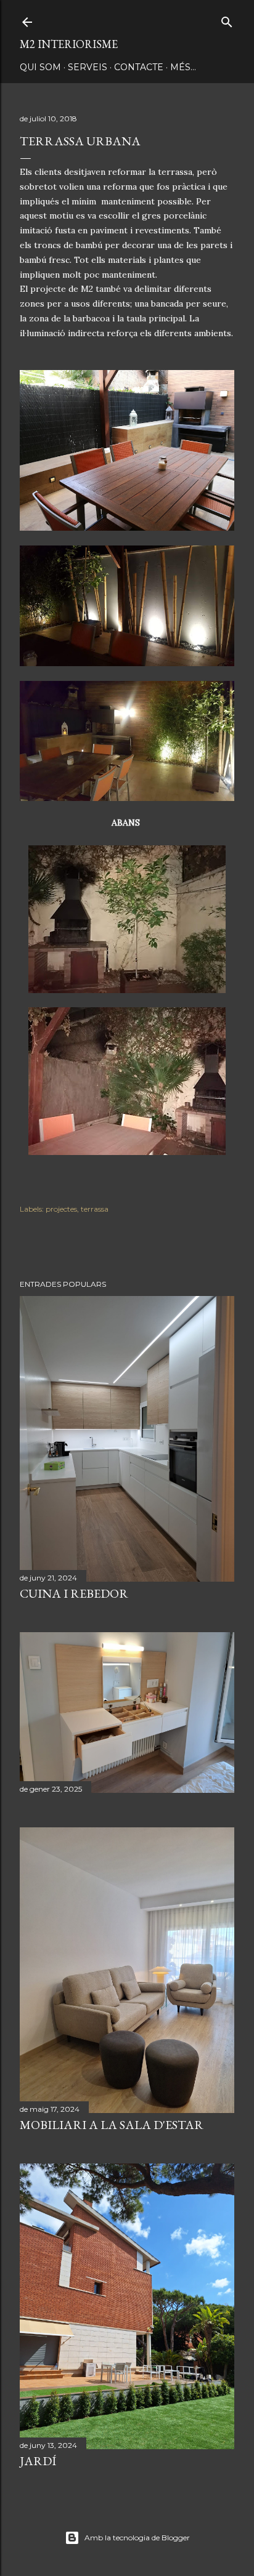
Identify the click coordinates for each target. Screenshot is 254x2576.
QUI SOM (40, 67)
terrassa (95, 1209)
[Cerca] (227, 19)
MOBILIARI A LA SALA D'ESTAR (112, 2125)
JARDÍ (38, 2461)
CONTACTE (139, 67)
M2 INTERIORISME (69, 44)
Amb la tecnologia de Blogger (137, 2538)
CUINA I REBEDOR (74, 1593)
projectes (61, 1209)
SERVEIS (88, 67)
